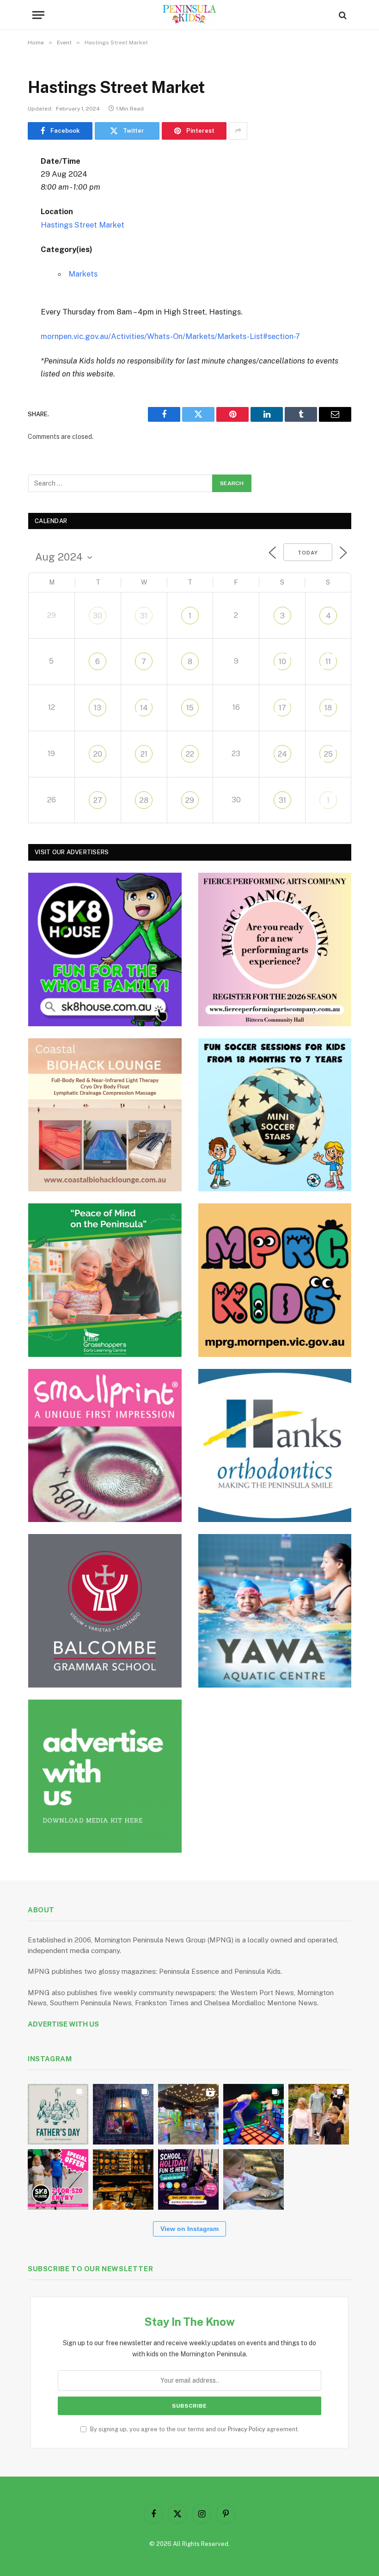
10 (282, 662)
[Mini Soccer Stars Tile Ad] (275, 1115)
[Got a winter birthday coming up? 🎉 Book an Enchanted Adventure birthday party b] (319, 2114)
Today (308, 553)
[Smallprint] (105, 1446)
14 (144, 708)
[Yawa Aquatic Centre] (275, 1611)
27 (98, 800)
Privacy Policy (247, 2429)
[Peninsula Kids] (190, 15)
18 (328, 708)
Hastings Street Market (83, 225)
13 (98, 708)
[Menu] (38, 15)
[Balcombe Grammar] (105, 1611)
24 (282, 754)
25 (328, 754)
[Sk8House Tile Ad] (105, 949)
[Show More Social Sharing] (238, 131)
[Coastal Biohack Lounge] (105, 1115)
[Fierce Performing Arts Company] (275, 949)
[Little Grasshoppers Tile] (105, 1280)
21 (144, 754)
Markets (83, 274)
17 (282, 708)
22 (190, 754)
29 (190, 800)
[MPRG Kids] (275, 1280)
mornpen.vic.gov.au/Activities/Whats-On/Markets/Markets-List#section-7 (170, 336)
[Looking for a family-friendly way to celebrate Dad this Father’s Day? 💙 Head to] (58, 2114)
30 (98, 616)
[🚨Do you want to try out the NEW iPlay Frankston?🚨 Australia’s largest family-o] (254, 2114)
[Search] (342, 15)
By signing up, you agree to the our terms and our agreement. (194, 2429)
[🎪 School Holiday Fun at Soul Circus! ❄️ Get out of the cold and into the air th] (188, 2179)
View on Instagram (189, 2229)
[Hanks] (275, 1446)
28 (144, 800)
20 (98, 754)
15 (190, 708)
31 (144, 616)
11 (328, 662)
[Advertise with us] (105, 1776)
